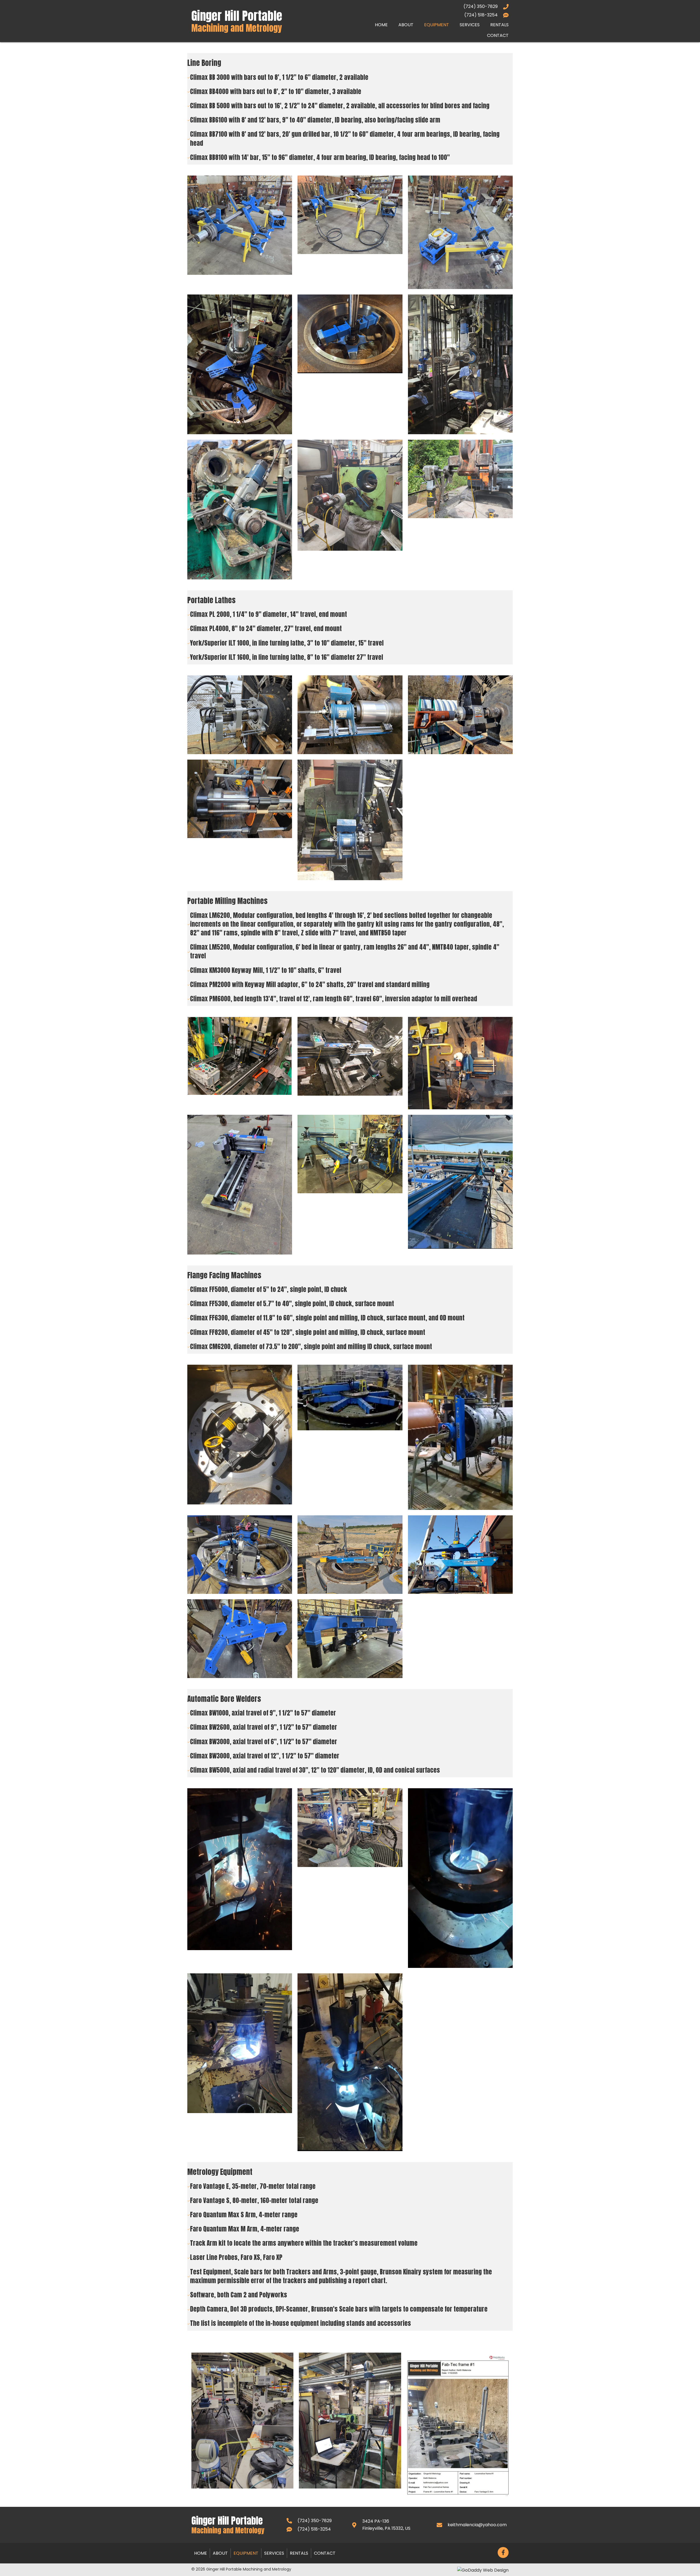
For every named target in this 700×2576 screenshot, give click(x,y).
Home (201, 2553)
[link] (381, 24)
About (220, 2553)
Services (274, 2553)
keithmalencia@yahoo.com (477, 2525)
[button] (503, 2552)
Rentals (299, 2553)
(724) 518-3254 (481, 15)
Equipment (246, 2553)
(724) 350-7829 (481, 6)
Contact (325, 2553)
